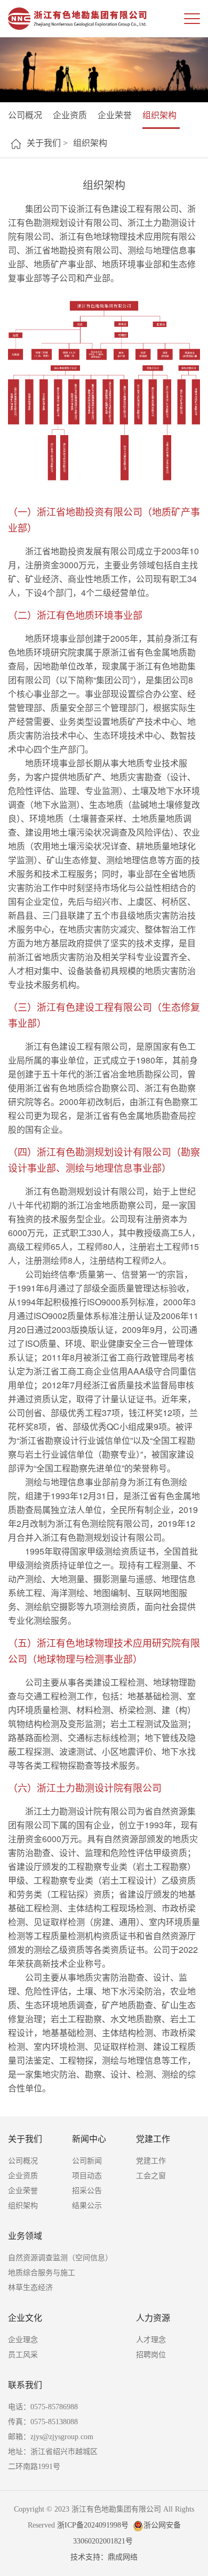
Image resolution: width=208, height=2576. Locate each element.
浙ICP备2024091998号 (93, 2525)
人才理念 (151, 2340)
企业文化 (25, 2318)
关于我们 (25, 2139)
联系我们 (25, 2385)
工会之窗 (151, 2176)
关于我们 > (47, 143)
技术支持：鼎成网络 (104, 2557)
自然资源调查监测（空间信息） (60, 2258)
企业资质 (70, 115)
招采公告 (87, 2191)
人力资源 (153, 2318)
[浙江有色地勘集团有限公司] (77, 19)
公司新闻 (87, 2161)
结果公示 (87, 2206)
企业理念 (23, 2340)
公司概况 (25, 115)
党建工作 (153, 2139)
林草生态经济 (30, 2288)
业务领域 (25, 2236)
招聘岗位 (151, 2355)
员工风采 (23, 2355)
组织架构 (159, 115)
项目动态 (87, 2176)
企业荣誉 (115, 115)
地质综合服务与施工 (42, 2273)
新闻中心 (89, 2139)
